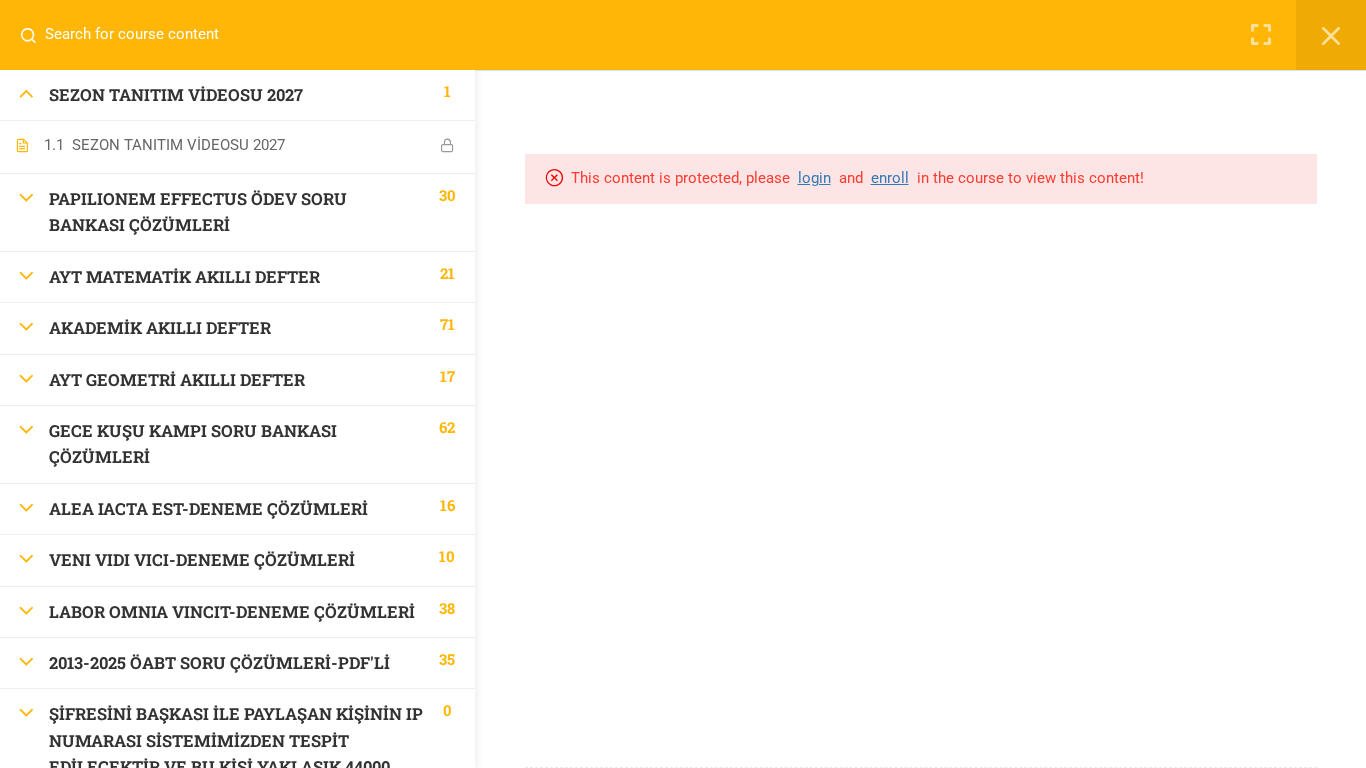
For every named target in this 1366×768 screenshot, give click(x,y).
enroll (890, 178)
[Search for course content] (36, 35)
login (814, 178)
